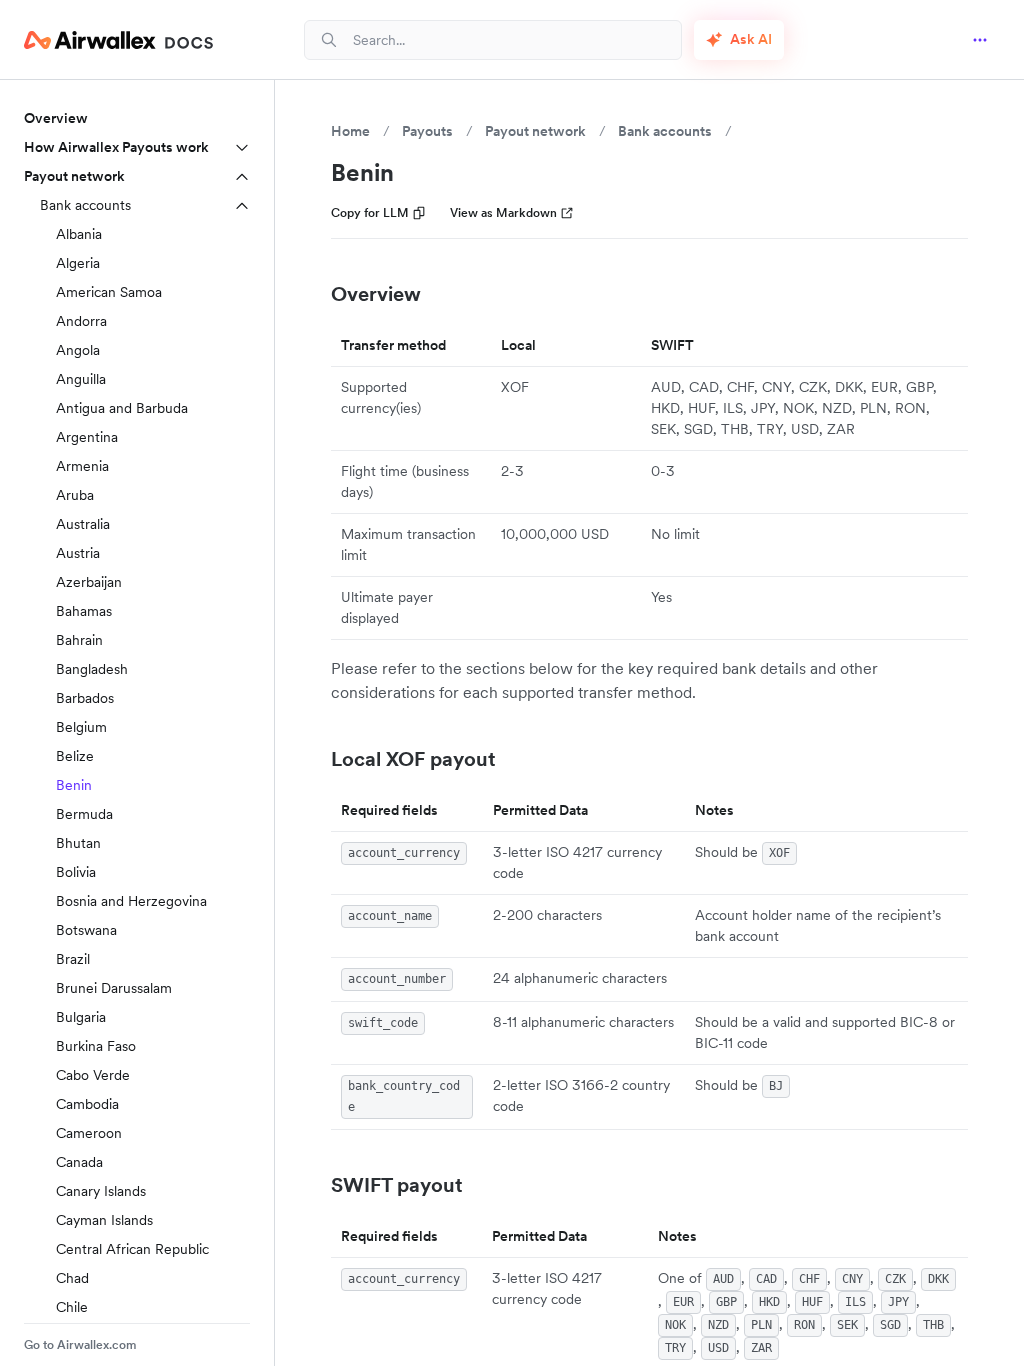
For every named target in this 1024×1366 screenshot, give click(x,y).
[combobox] (509, 39)
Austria (78, 553)
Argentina (87, 437)
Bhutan (78, 843)
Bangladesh (92, 669)
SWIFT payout (397, 1185)
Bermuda (84, 814)
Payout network (74, 176)
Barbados (85, 698)
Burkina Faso (96, 1046)
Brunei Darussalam (114, 988)
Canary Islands (101, 1191)
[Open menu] (980, 40)
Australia (83, 524)
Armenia (82, 466)
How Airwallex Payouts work (116, 147)
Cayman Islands (104, 1220)
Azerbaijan (89, 582)
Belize (75, 756)
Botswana (86, 930)
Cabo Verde (93, 1075)
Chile (72, 1307)
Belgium (81, 727)
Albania (79, 234)
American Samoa (109, 292)
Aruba (75, 495)
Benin (74, 785)
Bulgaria (81, 1017)
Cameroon (89, 1133)
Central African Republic (132, 1249)
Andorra (81, 321)
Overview (56, 118)
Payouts (427, 131)
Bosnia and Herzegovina (131, 901)
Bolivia (76, 872)
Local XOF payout (413, 759)
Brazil (73, 959)
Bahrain (79, 640)
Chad (72, 1278)
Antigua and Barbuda (122, 408)
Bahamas (84, 611)
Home (350, 131)
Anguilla (81, 379)
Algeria (78, 263)
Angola (78, 350)
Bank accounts (85, 205)
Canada (79, 1162)
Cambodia (87, 1104)
